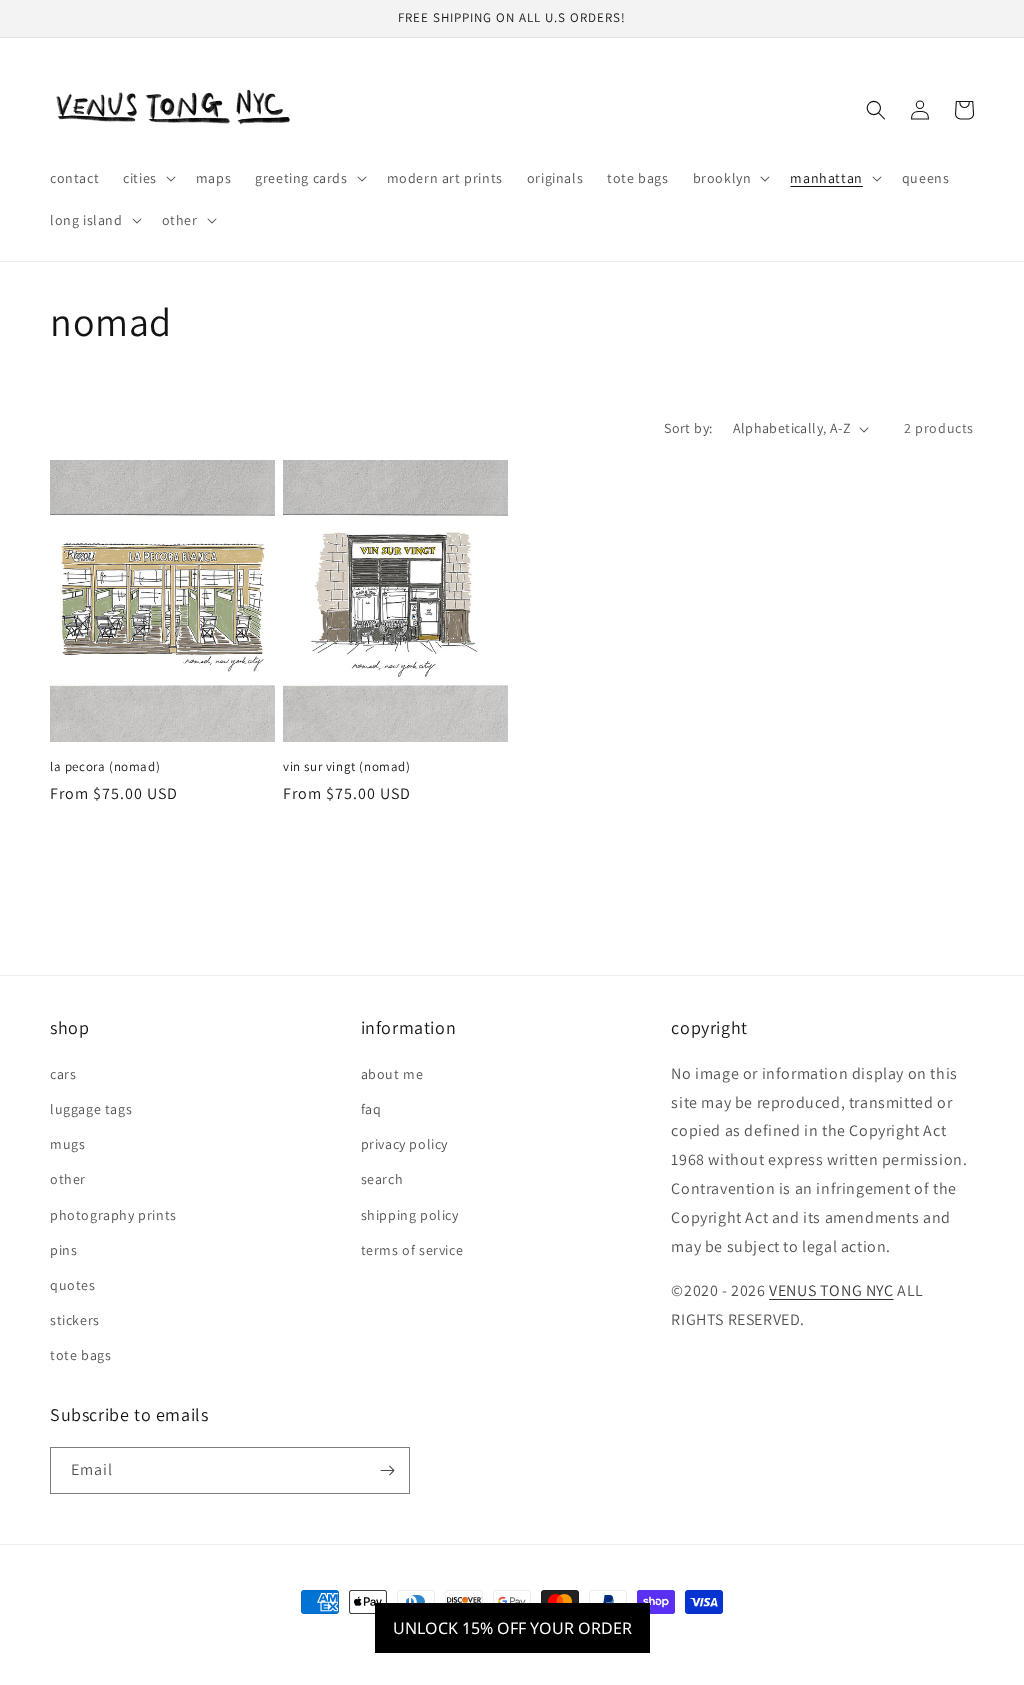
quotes (73, 1285)
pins (63, 1250)
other (68, 1179)
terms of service (412, 1250)
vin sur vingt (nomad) (347, 767)
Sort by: (688, 428)
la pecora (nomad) (105, 767)
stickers (75, 1320)
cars (63, 1074)
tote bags (80, 1355)
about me (392, 1074)
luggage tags (91, 1109)
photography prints (113, 1215)
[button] (147, 178)
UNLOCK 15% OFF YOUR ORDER (512, 1628)
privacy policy (404, 1144)
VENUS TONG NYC (831, 1290)
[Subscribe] (387, 1470)
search (382, 1179)
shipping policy (410, 1215)
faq (371, 1109)
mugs (67, 1144)
